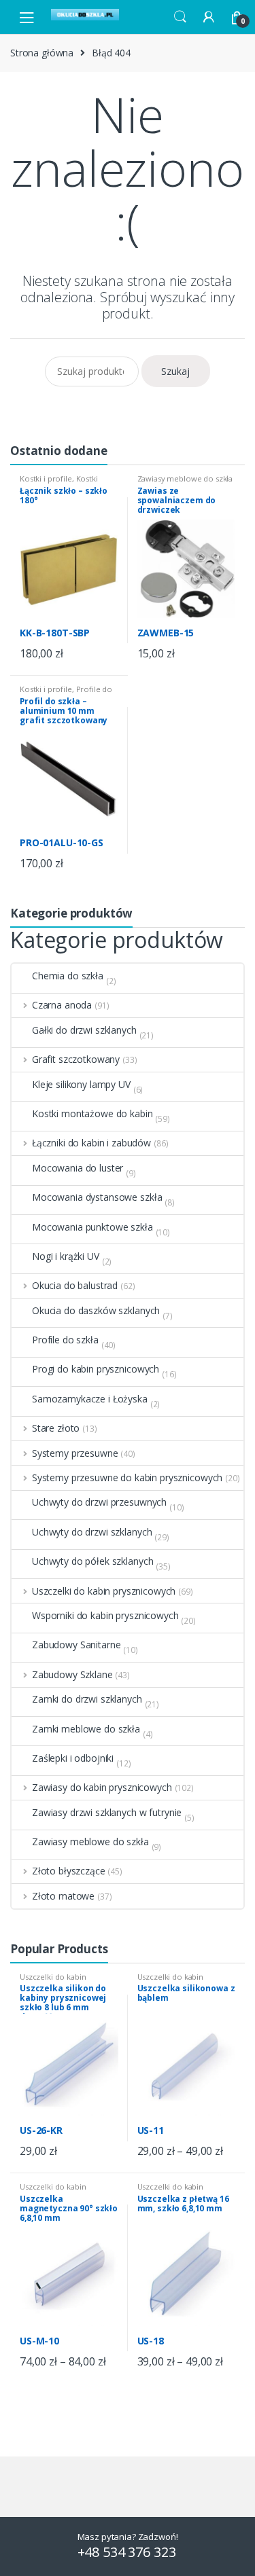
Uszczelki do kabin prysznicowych (104, 1591)
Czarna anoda (62, 1005)
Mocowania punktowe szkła (92, 1227)
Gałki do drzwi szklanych (84, 1030)
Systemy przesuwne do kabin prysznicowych (127, 1477)
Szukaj (175, 371)
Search (180, 17)
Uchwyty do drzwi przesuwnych (99, 1502)
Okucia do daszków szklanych (96, 1310)
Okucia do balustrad (75, 1285)
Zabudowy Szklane (72, 1674)
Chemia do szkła (68, 976)
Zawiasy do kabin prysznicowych (102, 1787)
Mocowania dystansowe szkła (97, 1197)
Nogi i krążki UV (66, 1256)
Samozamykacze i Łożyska (90, 1399)
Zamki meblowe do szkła (86, 1729)
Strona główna (42, 53)
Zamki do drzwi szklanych (87, 1699)
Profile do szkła (65, 1340)
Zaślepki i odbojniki (73, 1758)
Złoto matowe (63, 1896)
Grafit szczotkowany (76, 1059)
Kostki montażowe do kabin (59, 483)
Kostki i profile (46, 478)
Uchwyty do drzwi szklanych (92, 1532)
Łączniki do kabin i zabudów (91, 1143)
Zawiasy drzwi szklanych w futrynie (107, 1812)
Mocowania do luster (78, 1168)
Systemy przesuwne (75, 1453)
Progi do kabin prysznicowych (96, 1369)
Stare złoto (56, 1428)
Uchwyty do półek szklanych (92, 1561)
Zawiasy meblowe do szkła (185, 478)
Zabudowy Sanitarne (76, 1645)
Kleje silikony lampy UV (81, 1084)
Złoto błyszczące (69, 1871)
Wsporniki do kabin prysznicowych (105, 1615)
